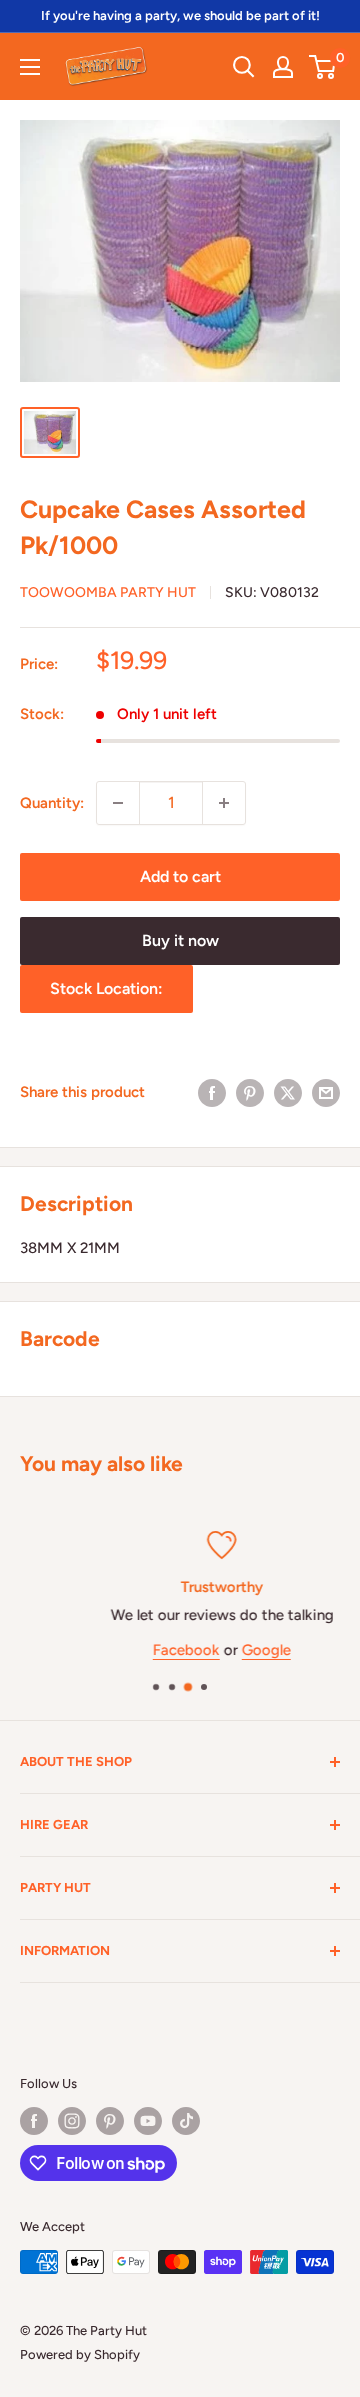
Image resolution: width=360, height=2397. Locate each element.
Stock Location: (106, 988)
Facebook (147, 1650)
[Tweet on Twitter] (288, 1092)
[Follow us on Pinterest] (110, 2121)
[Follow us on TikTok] (186, 2121)
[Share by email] (326, 1092)
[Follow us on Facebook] (34, 2121)
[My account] (283, 67)
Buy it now (180, 940)
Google (227, 1650)
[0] (323, 67)
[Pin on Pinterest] (250, 1092)
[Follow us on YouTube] (148, 2121)
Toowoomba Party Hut (108, 592)
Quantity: (52, 803)
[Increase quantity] (224, 803)
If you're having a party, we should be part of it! (180, 15)
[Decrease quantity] (118, 803)
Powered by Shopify (80, 2354)
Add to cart (180, 876)
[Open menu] (30, 67)
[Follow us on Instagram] (72, 2121)
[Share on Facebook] (212, 1092)
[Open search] (244, 67)
